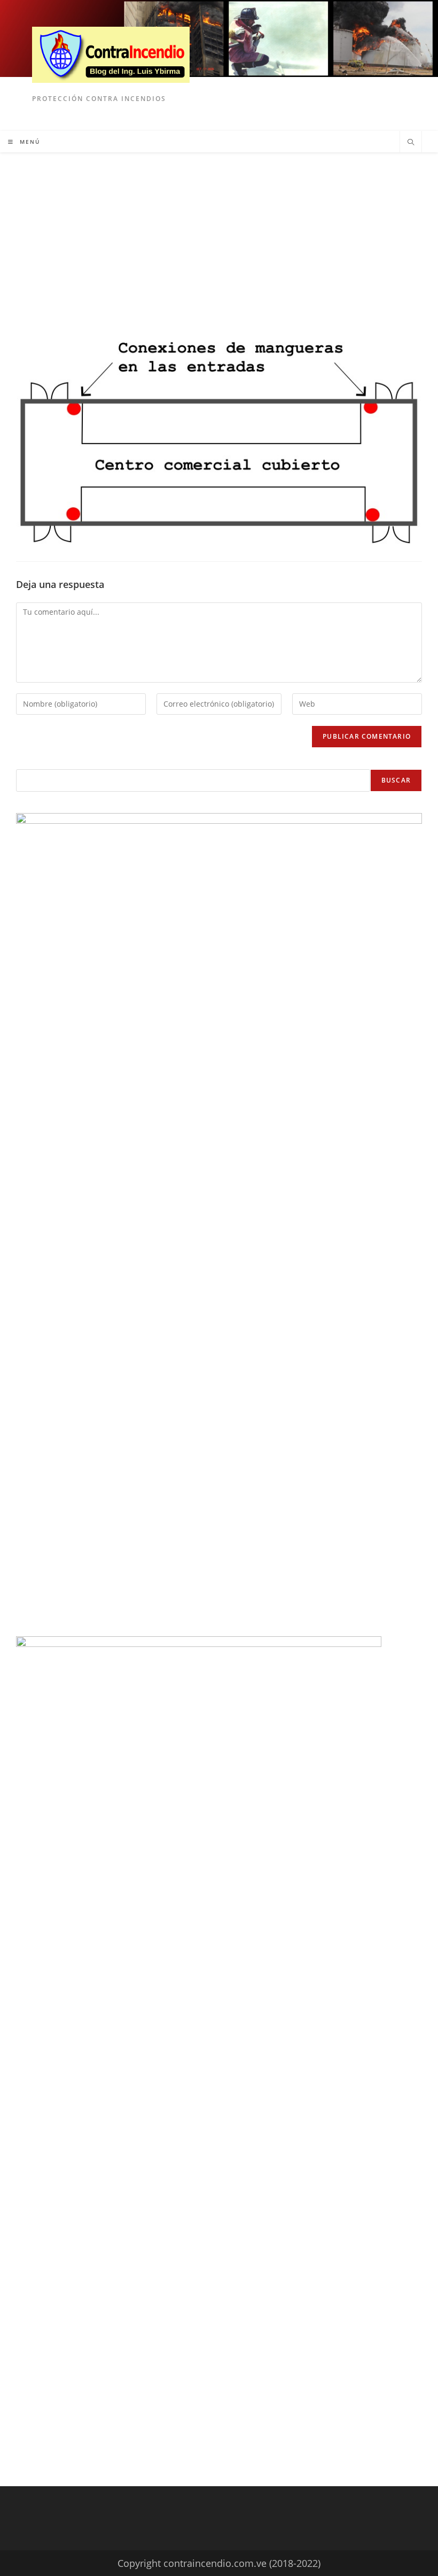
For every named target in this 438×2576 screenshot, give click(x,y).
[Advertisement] (219, 233)
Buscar (396, 780)
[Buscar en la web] (411, 143)
